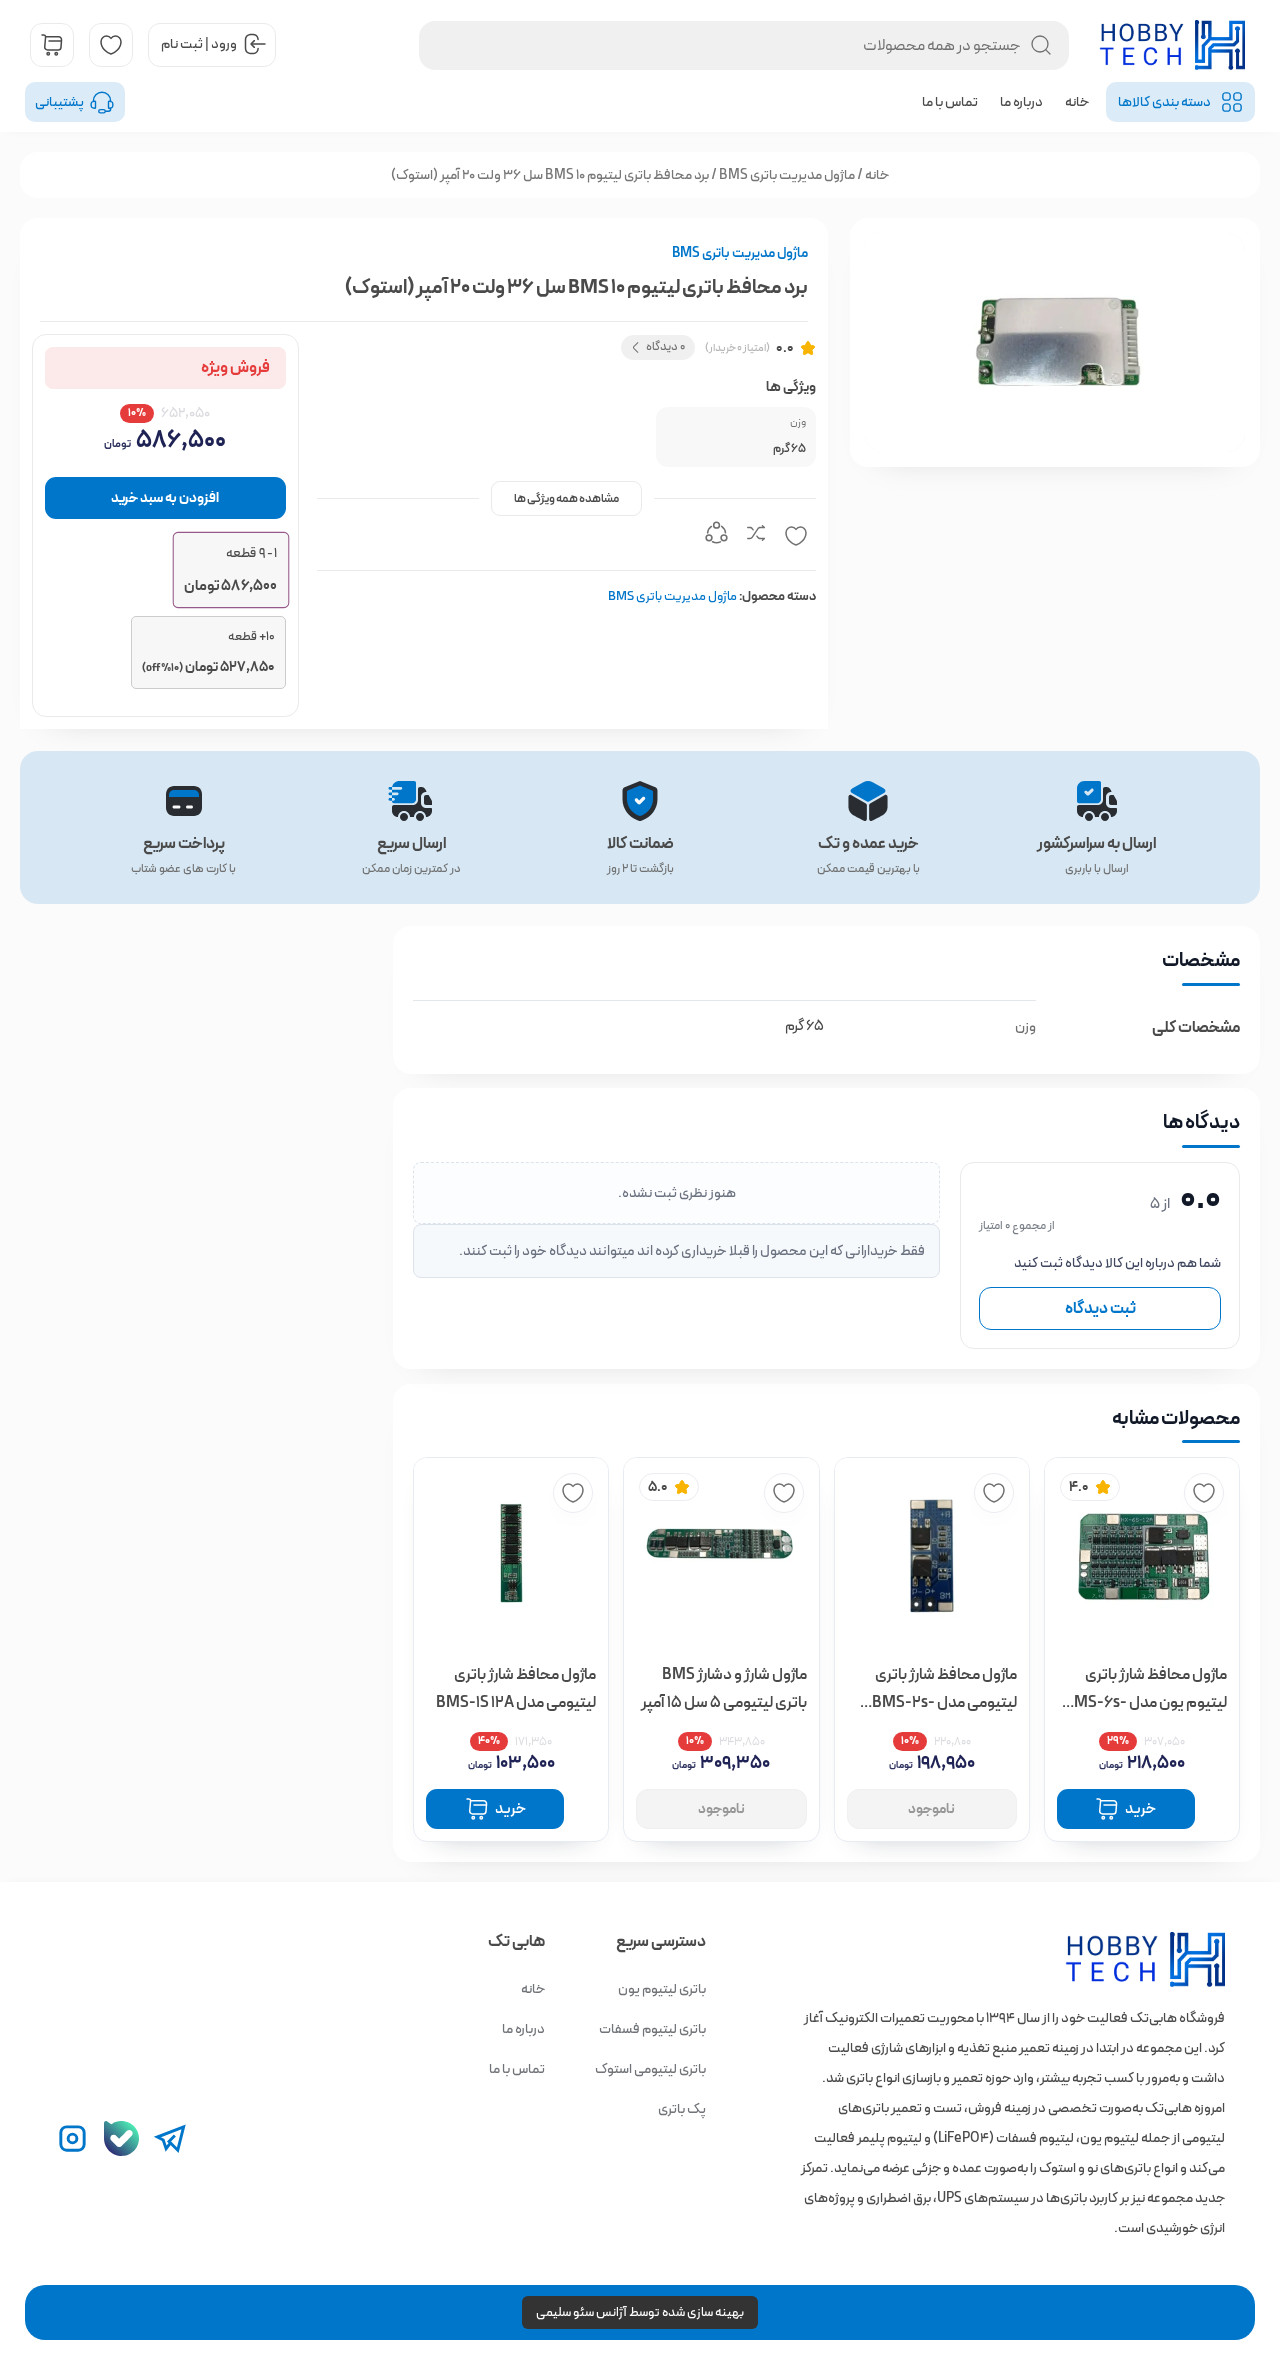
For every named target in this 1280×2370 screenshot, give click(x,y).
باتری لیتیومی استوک (650, 2069)
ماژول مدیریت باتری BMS (787, 175)
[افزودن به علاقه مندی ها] (796, 536)
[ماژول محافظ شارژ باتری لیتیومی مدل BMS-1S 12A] (511, 1555)
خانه (1077, 102)
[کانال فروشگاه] (121, 2138)
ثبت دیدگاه (1100, 1308)
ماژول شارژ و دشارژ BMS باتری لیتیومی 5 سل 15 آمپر (723, 1688)
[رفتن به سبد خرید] (52, 45)
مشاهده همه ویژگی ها (566, 498)
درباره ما (1021, 102)
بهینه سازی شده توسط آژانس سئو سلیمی (640, 2312)
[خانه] (1114, 1959)
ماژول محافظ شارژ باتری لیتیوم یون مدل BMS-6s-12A (1145, 1689)
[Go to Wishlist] (111, 45)
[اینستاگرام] (72, 2138)
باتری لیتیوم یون (662, 1989)
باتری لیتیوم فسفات (652, 2029)
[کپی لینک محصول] (716, 536)
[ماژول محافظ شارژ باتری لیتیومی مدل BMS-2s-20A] (932, 1555)
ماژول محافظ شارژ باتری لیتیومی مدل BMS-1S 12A (516, 1688)
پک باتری (682, 2109)
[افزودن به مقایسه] (756, 536)
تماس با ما (950, 102)
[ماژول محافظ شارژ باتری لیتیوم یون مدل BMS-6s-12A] (1142, 1555)
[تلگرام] (170, 2138)
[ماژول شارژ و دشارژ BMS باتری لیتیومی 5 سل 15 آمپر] (721, 1555)
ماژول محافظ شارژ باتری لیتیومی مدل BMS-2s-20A (944, 1689)
